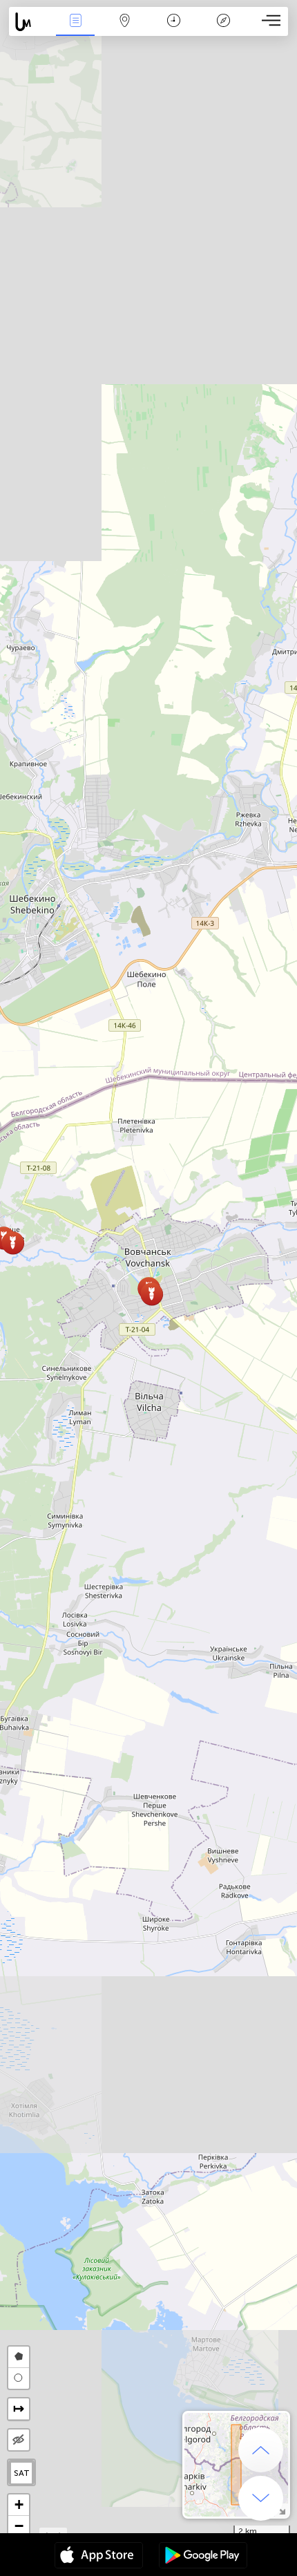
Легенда (223, 30)
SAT (22, 2473)
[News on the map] (30, 22)
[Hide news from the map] (19, 2440)
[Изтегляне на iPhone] (99, 2557)
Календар (174, 30)
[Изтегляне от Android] (203, 2557)
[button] (152, 1294)
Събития (76, 30)
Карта (125, 30)
